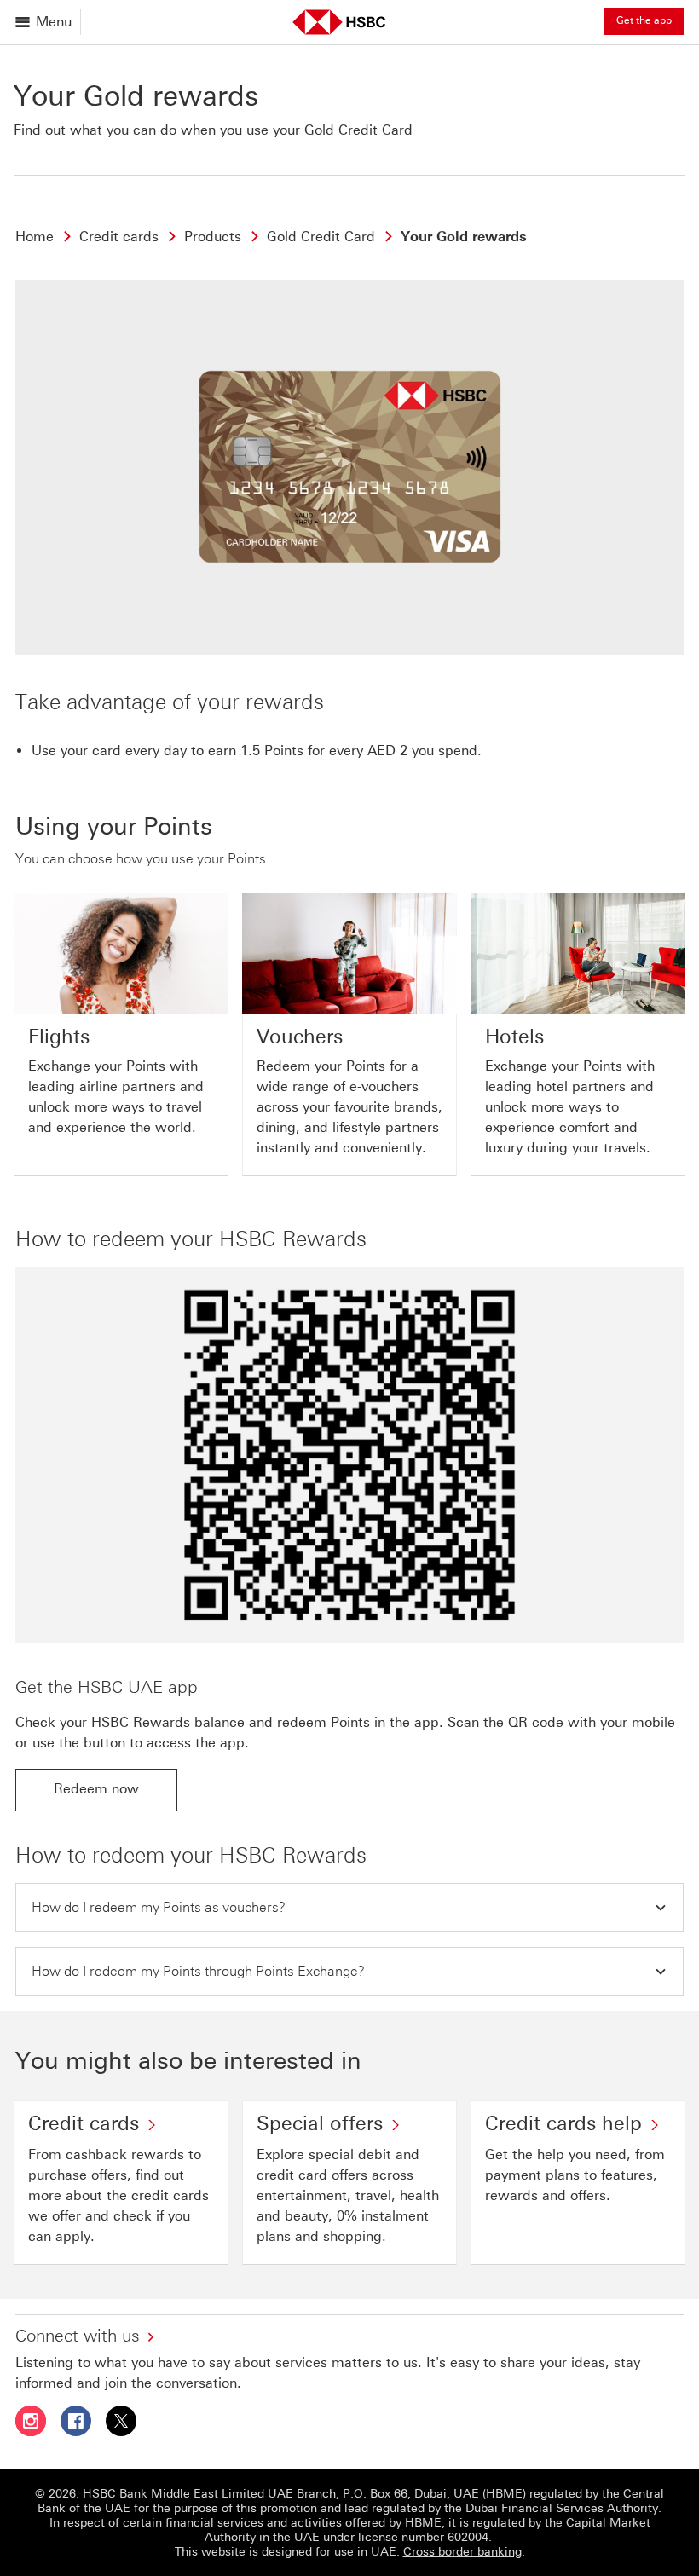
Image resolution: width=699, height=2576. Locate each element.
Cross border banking (462, 2552)
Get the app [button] (644, 20)
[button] (349, 1907)
